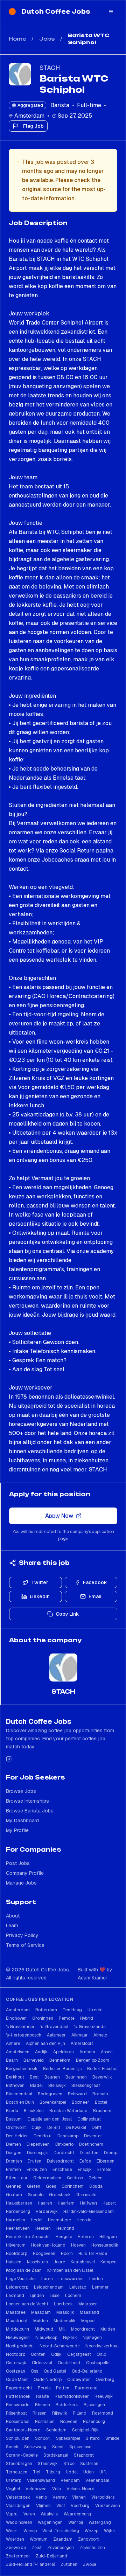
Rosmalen (45, 2422)
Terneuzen (17, 2472)
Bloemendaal (19, 2094)
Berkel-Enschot (103, 2069)
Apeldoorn (64, 2052)
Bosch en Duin (20, 2102)
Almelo (100, 2035)
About (13, 1916)
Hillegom (108, 2237)
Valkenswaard (41, 2480)
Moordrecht (83, 2329)
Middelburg (17, 2329)
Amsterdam (18, 2010)
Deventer (93, 2136)
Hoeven (78, 2245)
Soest (58, 2447)
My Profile (17, 1830)
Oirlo (101, 2354)
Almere (13, 2044)
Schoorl (43, 2438)
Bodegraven (50, 2094)
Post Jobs (18, 1863)
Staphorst (84, 2455)
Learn (12, 1926)
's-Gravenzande (90, 2027)
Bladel (36, 2086)
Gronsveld (86, 2195)
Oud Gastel (55, 2371)
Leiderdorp (17, 2287)
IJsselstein (37, 2262)
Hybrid (87, 2018)
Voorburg (80, 2506)
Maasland (89, 2312)
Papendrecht (19, 2388)
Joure (59, 2262)
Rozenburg (94, 2422)
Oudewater (79, 2380)
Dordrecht (64, 2153)
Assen (107, 2052)
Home (17, 39)
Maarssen (88, 2304)
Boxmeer (80, 2102)
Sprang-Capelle (22, 2455)
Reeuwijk (104, 2396)
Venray (59, 2497)
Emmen (13, 2170)
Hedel (37, 2220)
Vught (12, 2514)
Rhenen (43, 2405)
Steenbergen (19, 2464)
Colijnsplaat (89, 2119)
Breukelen (34, 2111)
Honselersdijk (105, 2245)
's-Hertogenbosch (24, 2035)
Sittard (93, 2438)
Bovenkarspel (53, 2102)
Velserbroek (18, 2497)
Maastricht (17, 2321)
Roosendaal (18, 2422)
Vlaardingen (18, 2506)
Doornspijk (37, 2153)
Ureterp (14, 2480)
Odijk (56, 2354)
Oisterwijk (16, 2363)
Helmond (65, 2228)
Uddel (72, 2472)
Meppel (88, 2321)
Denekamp (68, 2136)
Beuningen (76, 2077)
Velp (57, 2489)
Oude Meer (17, 2380)
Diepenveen (38, 2144)
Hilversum (16, 2245)
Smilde (112, 2438)
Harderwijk (47, 2212)
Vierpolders (103, 2497)
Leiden (96, 2279)
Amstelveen (18, 2052)
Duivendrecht (60, 2161)
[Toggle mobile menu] (111, 12)
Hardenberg (18, 2212)
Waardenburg (77, 2514)
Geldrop (75, 2178)
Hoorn (67, 2254)
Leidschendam (49, 2287)
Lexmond (15, 2296)
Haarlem (66, 2203)
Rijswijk (60, 2413)
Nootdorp (16, 2354)
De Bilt (54, 2128)
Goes (51, 2186)
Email (95, 1596)
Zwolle (90, 2564)
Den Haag (72, 2010)
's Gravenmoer (20, 2027)
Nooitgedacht (20, 2346)
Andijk (41, 2052)
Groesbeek (60, 2195)
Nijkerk (70, 2338)
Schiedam (56, 2430)
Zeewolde (16, 2548)
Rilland (80, 2413)
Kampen (108, 2262)
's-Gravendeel (54, 2027)
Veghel (13, 2489)
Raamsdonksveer (72, 2396)
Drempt (111, 2153)
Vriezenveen (108, 2506)
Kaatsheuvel (83, 2262)
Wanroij (76, 2522)
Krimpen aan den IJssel (70, 2270)
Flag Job (33, 126)
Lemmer (100, 2287)
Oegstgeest (79, 2354)
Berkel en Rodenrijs (62, 2069)
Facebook (95, 1582)
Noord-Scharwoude (60, 2346)
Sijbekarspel (68, 2438)
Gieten (34, 2186)
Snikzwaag (35, 2447)
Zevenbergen (61, 2548)
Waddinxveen (19, 2522)
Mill (62, 2329)
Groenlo (36, 2195)
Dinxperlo (64, 2144)
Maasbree (16, 2312)
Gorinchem (73, 2186)
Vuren (29, 2514)
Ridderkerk (67, 2405)
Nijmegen (92, 2338)
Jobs (47, 39)
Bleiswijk (57, 2086)
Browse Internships (27, 1801)
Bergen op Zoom (93, 2060)
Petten (63, 2388)
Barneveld (34, 2060)
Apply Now (59, 1516)
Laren (47, 2279)
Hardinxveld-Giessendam (89, 2212)
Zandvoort (88, 2539)
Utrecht (95, 2010)
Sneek (12, 2447)
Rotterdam (46, 2010)
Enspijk (85, 2170)
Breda (12, 2111)
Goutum (14, 2195)
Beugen (52, 2077)
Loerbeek (63, 2304)
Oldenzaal (42, 2363)
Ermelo (104, 2170)
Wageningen (50, 2522)
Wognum (39, 2539)
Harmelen (16, 2220)
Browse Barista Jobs (30, 1811)
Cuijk (37, 2128)
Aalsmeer (56, 2035)
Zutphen (69, 2564)
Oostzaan (16, 2371)
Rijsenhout (16, 2413)
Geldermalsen (47, 2178)
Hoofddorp (17, 2254)
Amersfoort (82, 2044)
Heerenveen (18, 2228)
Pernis (44, 2388)
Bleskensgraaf (86, 2086)
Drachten (89, 2153)
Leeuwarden (71, 2279)
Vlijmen (43, 2506)
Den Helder (17, 2136)
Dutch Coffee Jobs (56, 12)
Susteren (89, 2464)
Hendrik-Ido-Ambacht (28, 2237)
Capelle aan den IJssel (50, 2119)
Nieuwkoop (46, 2338)
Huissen (14, 2262)
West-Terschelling (61, 2531)
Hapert (109, 2203)
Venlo (41, 2497)
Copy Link (67, 1614)
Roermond (103, 2413)
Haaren (45, 2203)
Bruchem (102, 2111)
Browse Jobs (21, 1791)
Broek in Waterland (68, 2111)
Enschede (62, 2170)
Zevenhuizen (92, 2548)
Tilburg (53, 2472)
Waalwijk (49, 2514)
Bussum (14, 2119)
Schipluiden (18, 2438)
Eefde (85, 2161)
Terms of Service (25, 1945)
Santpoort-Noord (23, 2430)
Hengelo (64, 2237)
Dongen (14, 2153)
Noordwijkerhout (102, 2346)
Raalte (43, 2396)
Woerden (15, 2539)
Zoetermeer (18, 2556)
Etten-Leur (17, 2178)
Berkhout (15, 2077)
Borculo (100, 2094)
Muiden (108, 2329)
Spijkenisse (80, 2447)
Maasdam (41, 2312)
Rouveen (69, 2422)
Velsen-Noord (80, 2489)
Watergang (100, 2522)
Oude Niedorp (48, 2380)
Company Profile (25, 1873)
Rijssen (40, 2413)
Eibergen (106, 2161)
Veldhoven (36, 2489)
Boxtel (101, 2102)
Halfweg (89, 2203)
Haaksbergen (19, 2203)
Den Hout (43, 2136)
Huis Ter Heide (93, 2254)
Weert (12, 2531)
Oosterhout (69, 2363)
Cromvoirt (16, 2128)
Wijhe (109, 2531)
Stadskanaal (56, 2455)
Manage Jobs (21, 1883)
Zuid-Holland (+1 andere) (30, 2564)
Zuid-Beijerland (51, 2556)
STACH (50, 68)
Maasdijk (65, 2312)
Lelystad (78, 2287)
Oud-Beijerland (87, 2371)
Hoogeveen (44, 2254)
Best (34, 2077)
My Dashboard (22, 1820)
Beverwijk (102, 2077)
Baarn (12, 2060)
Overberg (105, 2380)
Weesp (30, 2531)
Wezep (92, 2531)
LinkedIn (40, 1596)
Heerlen (43, 2228)
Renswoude (18, 2405)
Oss (34, 2371)
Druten (34, 2161)
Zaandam (63, 2539)
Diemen (13, 2144)
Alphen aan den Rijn (45, 2044)
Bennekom (60, 2060)
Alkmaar (80, 2035)
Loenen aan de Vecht (27, 2304)
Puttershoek (18, 2396)
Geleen (96, 2178)
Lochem (73, 2296)
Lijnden (37, 2296)
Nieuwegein (18, 2338)
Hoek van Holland (48, 2245)
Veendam (70, 2480)
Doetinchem (91, 2144)
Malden (41, 2321)
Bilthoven (15, 2086)
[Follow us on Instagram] (9, 1759)
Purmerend (86, 2388)
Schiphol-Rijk (85, 2430)
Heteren (86, 2237)
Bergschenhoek (22, 2069)
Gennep (14, 2186)
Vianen (79, 2497)
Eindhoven (16, 2018)
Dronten (14, 2161)
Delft (97, 2128)
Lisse (55, 2296)
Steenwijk (48, 2464)
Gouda (96, 2186)
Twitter (40, 1582)
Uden (89, 2472)
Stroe (69, 2464)
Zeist (37, 2548)
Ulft (103, 2472)
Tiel (37, 2472)
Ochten (38, 2354)
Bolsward (77, 2094)
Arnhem (87, 2052)
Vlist (61, 2506)
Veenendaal (97, 2480)
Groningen (43, 2018)
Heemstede (59, 2220)
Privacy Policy (22, 1935)
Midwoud (44, 2329)
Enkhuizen (37, 2170)
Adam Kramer (93, 1978)
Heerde (84, 2220)
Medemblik (65, 2321)
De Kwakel (76, 2128)
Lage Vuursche (21, 2279)
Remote (67, 2018)
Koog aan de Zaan (24, 2270)
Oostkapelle (98, 2363)
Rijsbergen (94, 2405)
